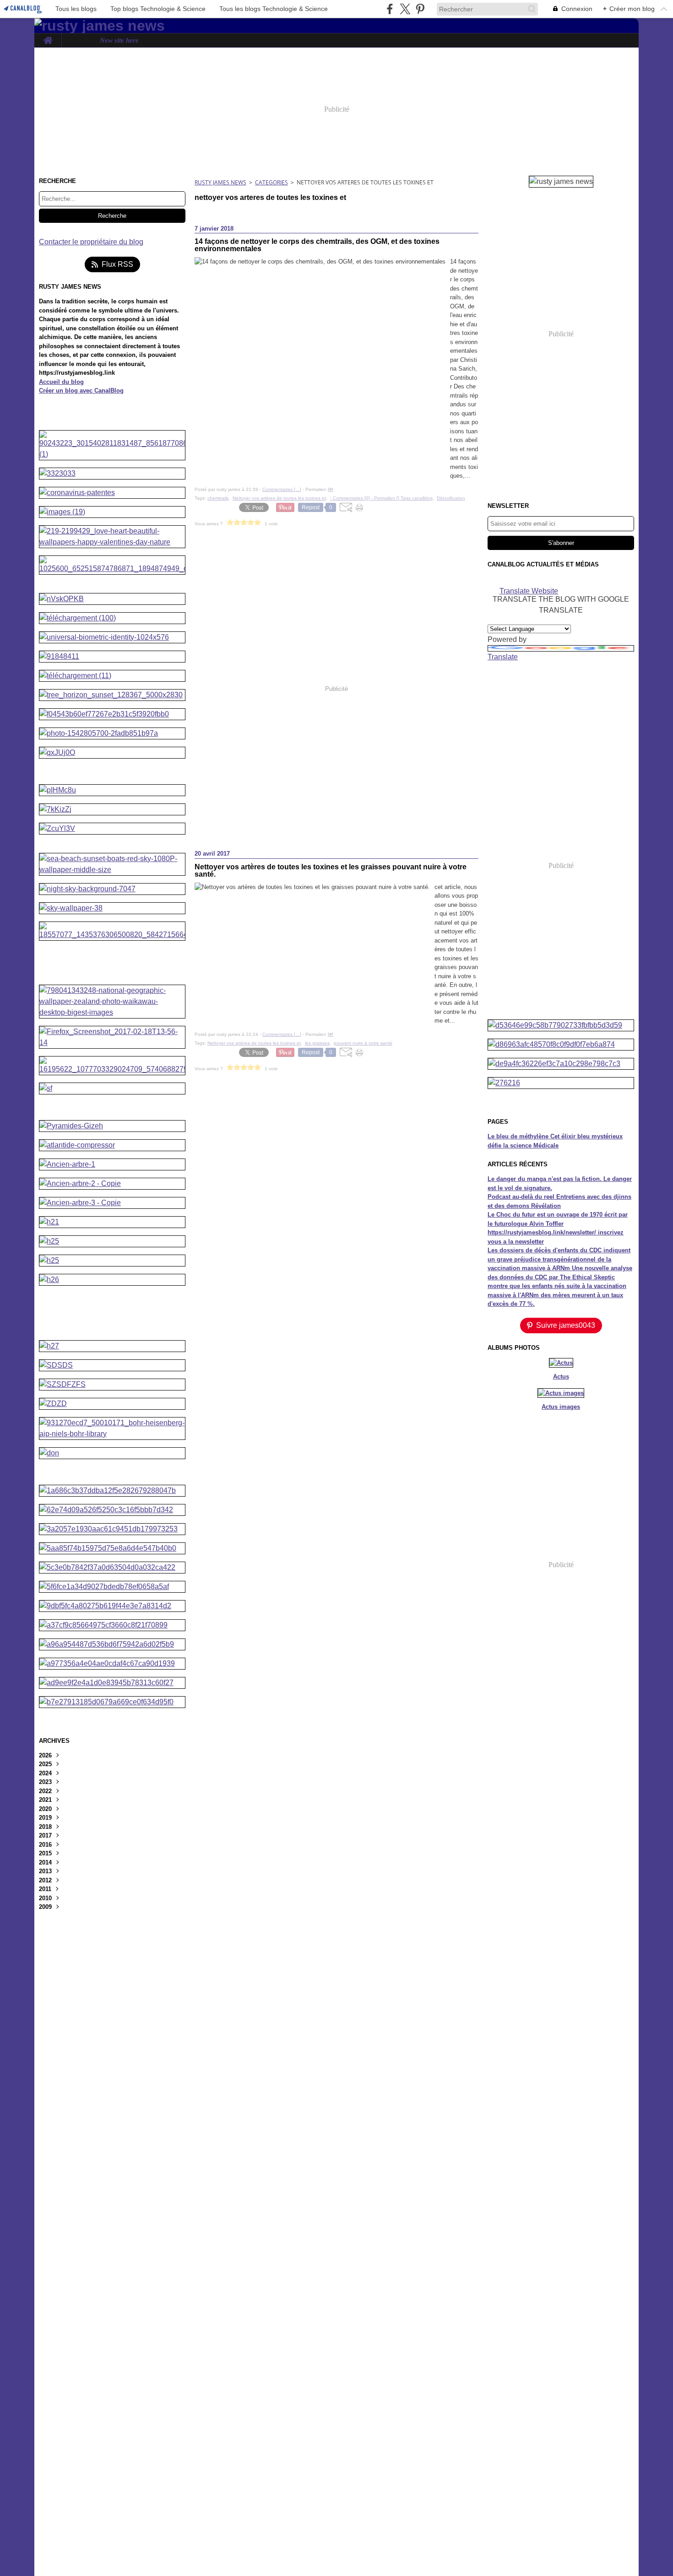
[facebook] (390, 9)
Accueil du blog (61, 382)
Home (48, 37)
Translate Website (529, 590)
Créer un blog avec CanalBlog (81, 391)
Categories (271, 182)
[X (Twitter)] (405, 9)
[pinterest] (420, 9)
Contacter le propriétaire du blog (91, 242)
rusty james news (220, 182)
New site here (119, 40)
